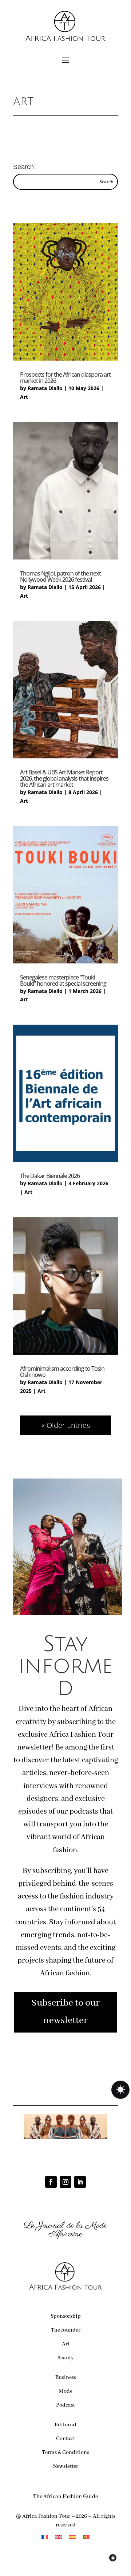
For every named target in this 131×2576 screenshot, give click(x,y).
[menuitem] (45, 2537)
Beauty (65, 2358)
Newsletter (66, 2466)
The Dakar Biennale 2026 (50, 1176)
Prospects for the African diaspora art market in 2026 (65, 378)
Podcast (65, 2405)
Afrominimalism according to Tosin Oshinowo (62, 1372)
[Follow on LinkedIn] (80, 2182)
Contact (65, 2439)
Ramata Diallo (45, 388)
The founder (66, 2330)
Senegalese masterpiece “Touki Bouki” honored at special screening (63, 980)
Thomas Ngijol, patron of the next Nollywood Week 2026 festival (60, 576)
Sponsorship (66, 2316)
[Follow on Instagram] (65, 2182)
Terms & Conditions (65, 2453)
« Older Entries (66, 1425)
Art (24, 397)
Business (66, 2377)
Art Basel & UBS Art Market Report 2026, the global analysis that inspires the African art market (64, 778)
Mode (66, 2391)
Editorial (65, 2425)
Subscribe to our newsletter (65, 2012)
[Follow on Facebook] (51, 2182)
